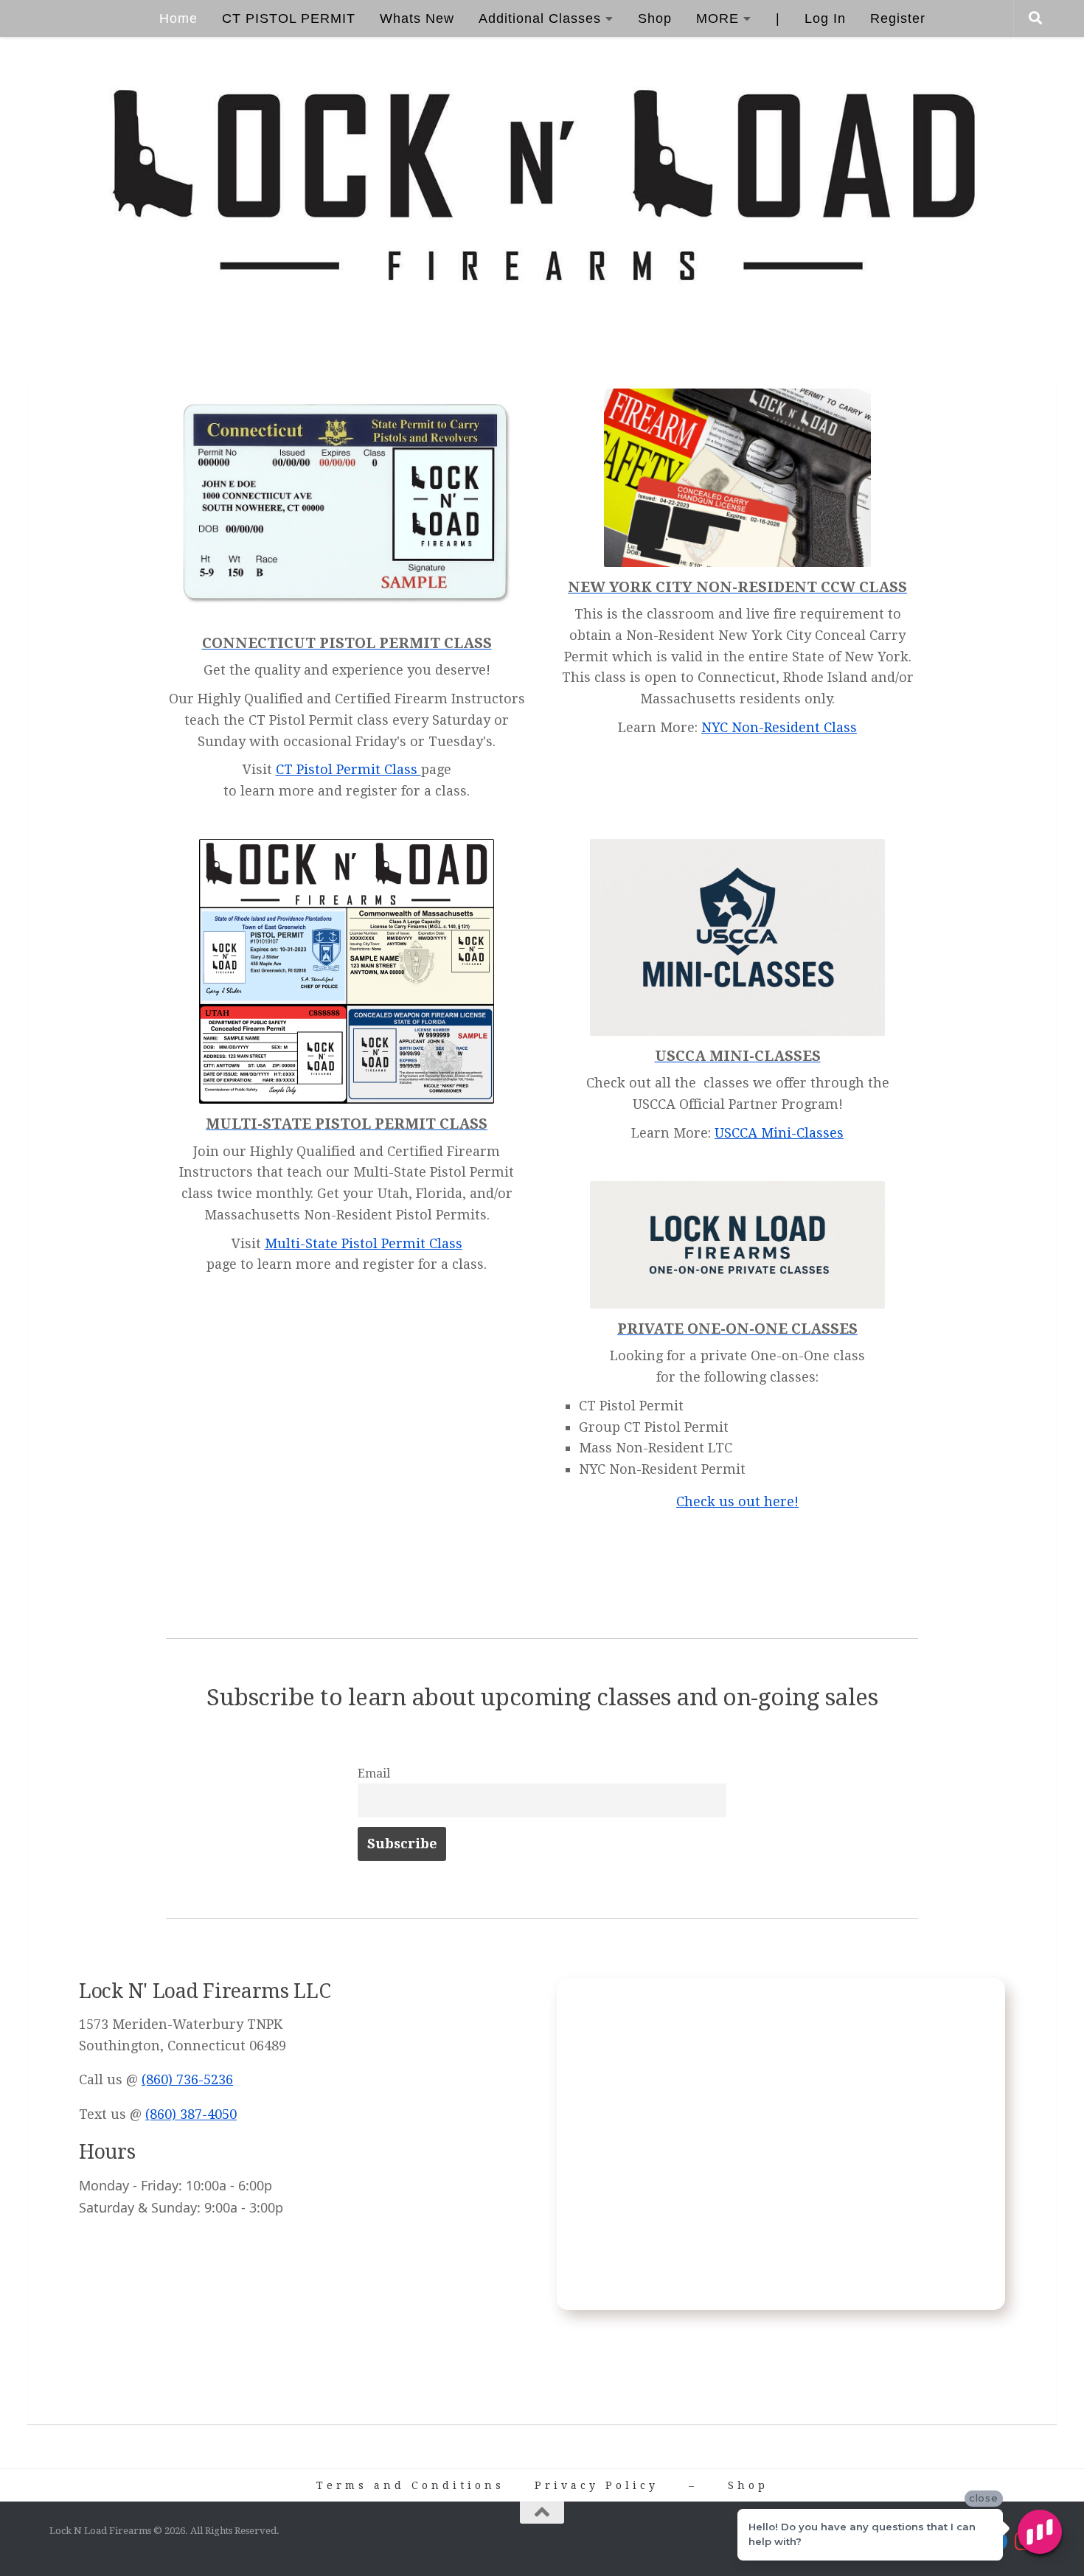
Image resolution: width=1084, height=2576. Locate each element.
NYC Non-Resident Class (779, 727)
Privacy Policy (597, 2485)
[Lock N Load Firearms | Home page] (542, 187)
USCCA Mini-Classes (779, 1133)
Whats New (417, 18)
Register (898, 18)
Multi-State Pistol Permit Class (364, 1243)
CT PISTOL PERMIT (289, 18)
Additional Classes (540, 18)
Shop (655, 18)
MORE (718, 18)
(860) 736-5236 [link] (187, 2079)
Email (374, 1773)
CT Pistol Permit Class (348, 769)
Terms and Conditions (410, 2485)
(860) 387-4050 (191, 2114)
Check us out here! (737, 1501)
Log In (825, 18)
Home (178, 18)
